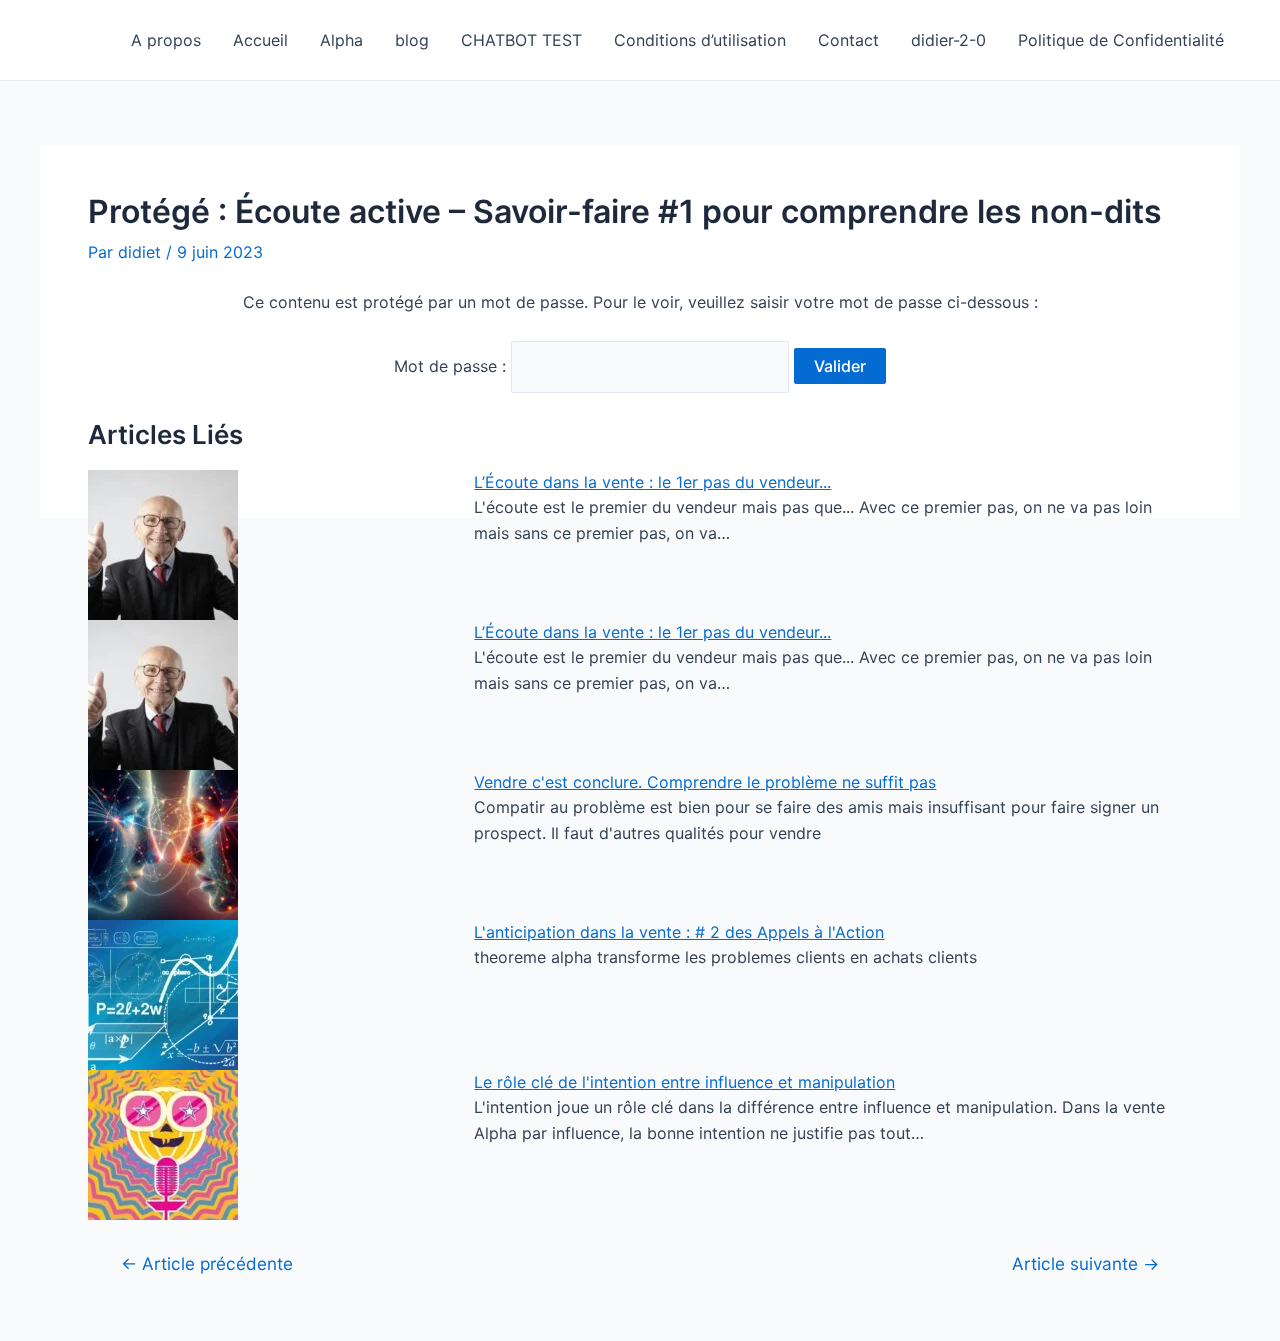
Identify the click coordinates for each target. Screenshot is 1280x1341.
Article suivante (1085, 1263)
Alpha (341, 40)
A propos (166, 40)
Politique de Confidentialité (1121, 40)
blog (412, 40)
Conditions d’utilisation (700, 40)
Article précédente (207, 1263)
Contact (848, 40)
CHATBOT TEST (521, 40)
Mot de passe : (452, 366)
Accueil (260, 40)
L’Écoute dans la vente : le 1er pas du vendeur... (652, 482)
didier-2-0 (948, 40)
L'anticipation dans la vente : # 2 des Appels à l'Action (679, 932)
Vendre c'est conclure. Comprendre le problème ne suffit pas (705, 782)
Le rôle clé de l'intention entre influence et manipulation (684, 1082)
